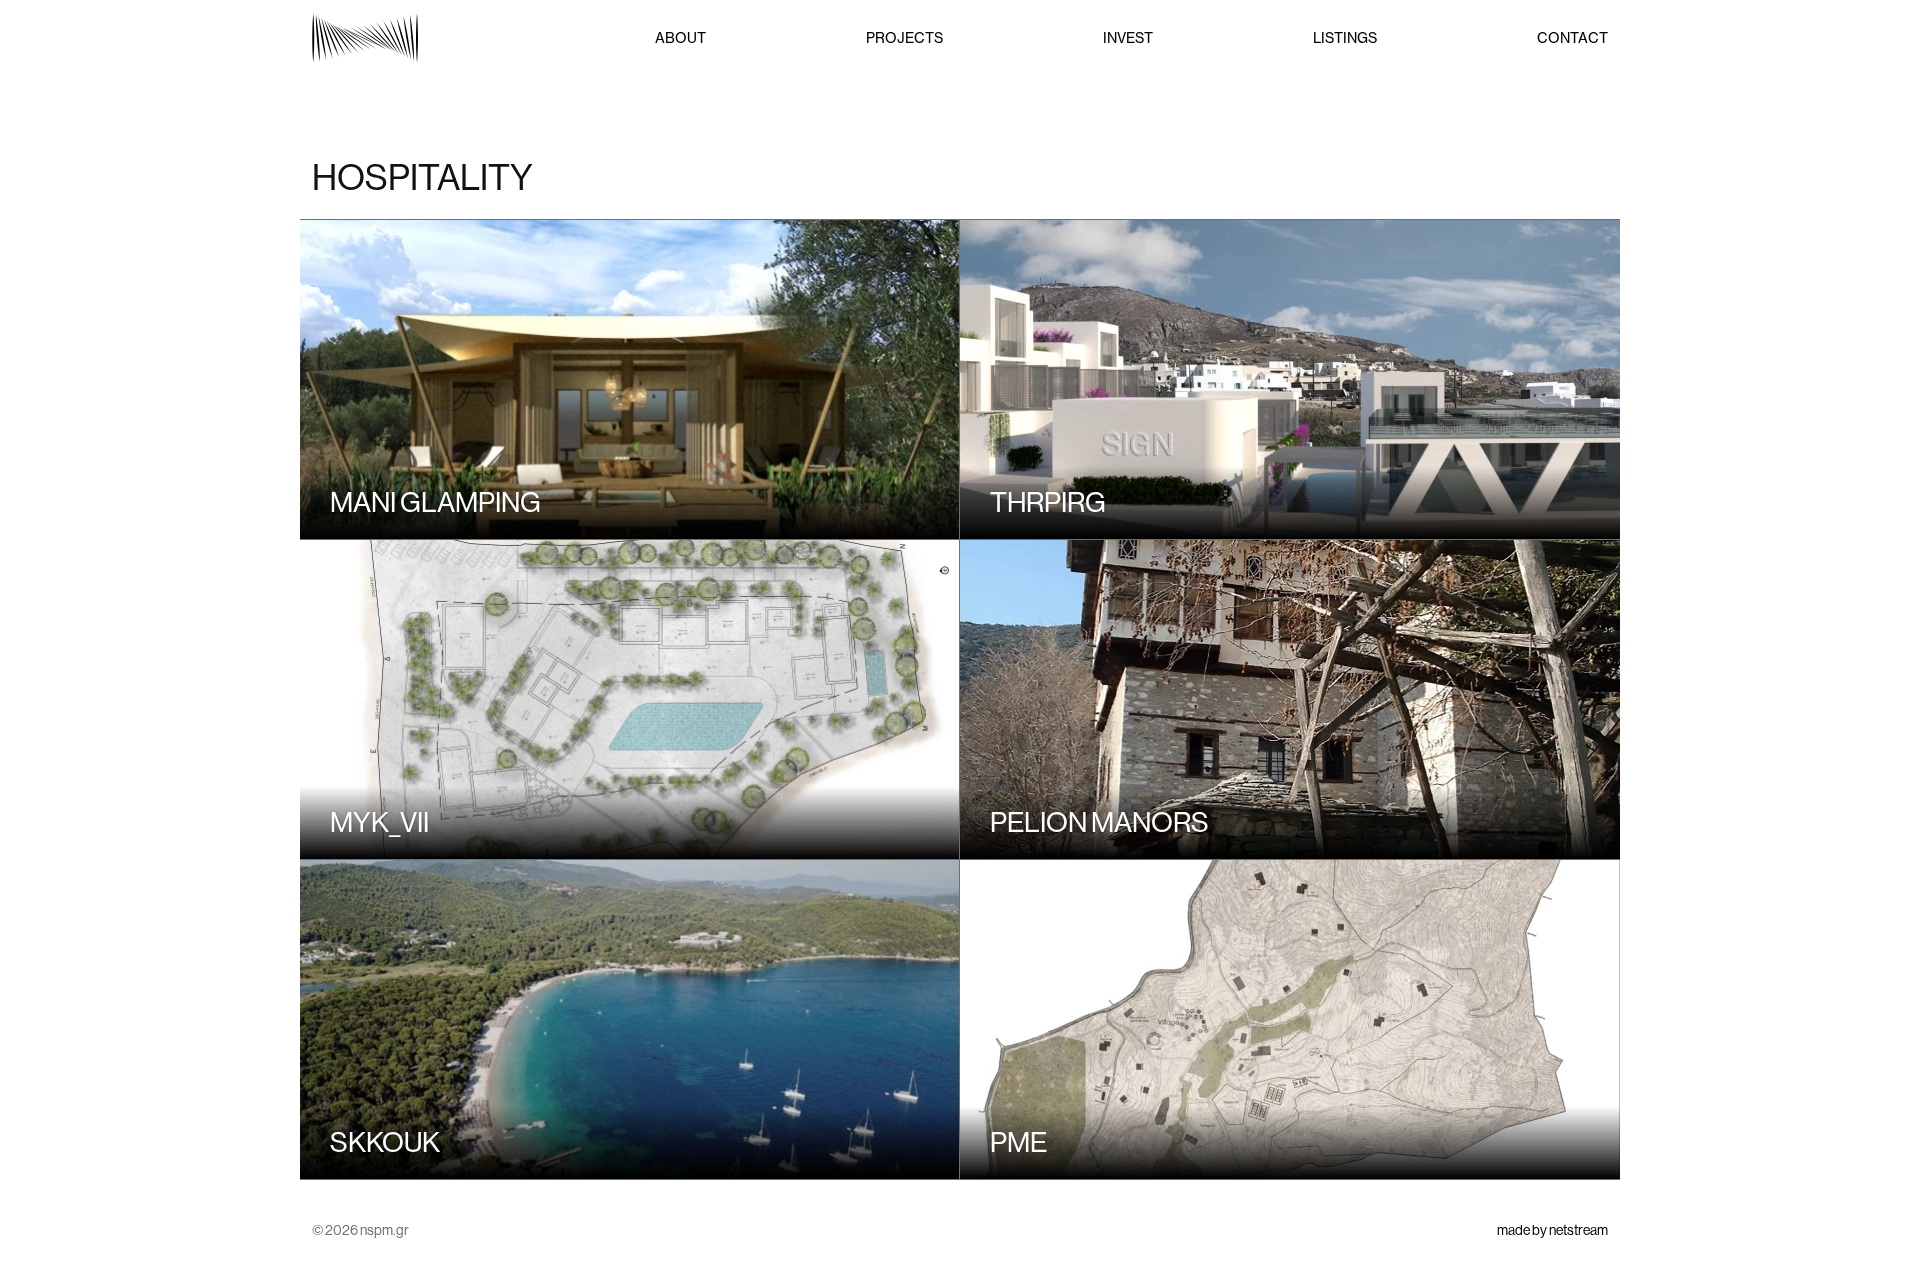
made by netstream (1552, 1230)
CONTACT (1572, 38)
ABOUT (680, 38)
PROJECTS (904, 38)
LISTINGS (1345, 38)
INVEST (1128, 38)
